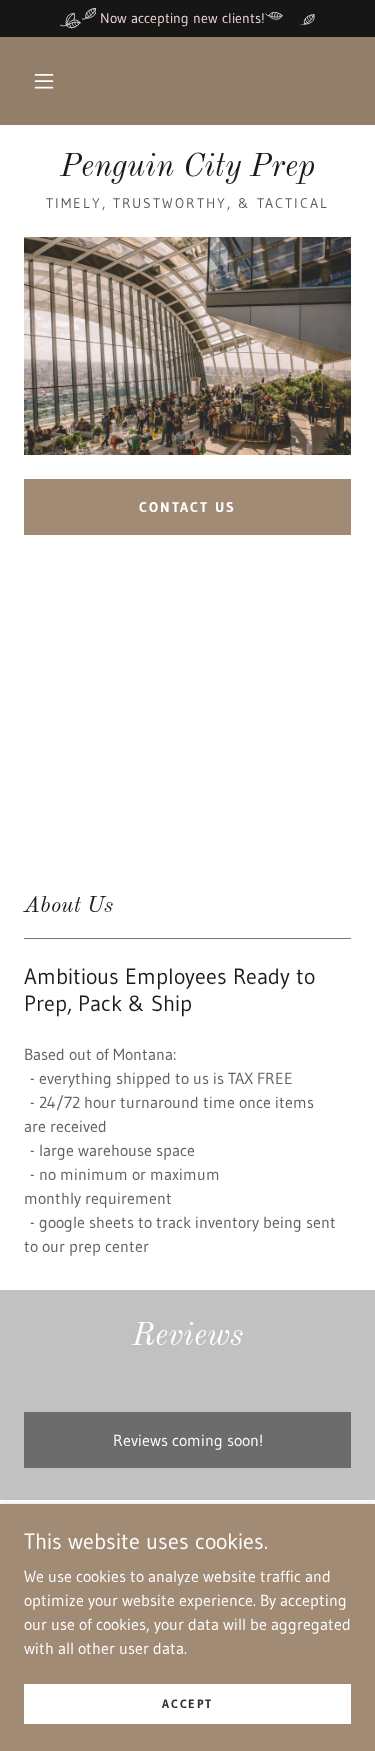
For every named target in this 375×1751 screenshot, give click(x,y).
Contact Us (187, 507)
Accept (187, 1703)
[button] (44, 81)
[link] (187, 168)
